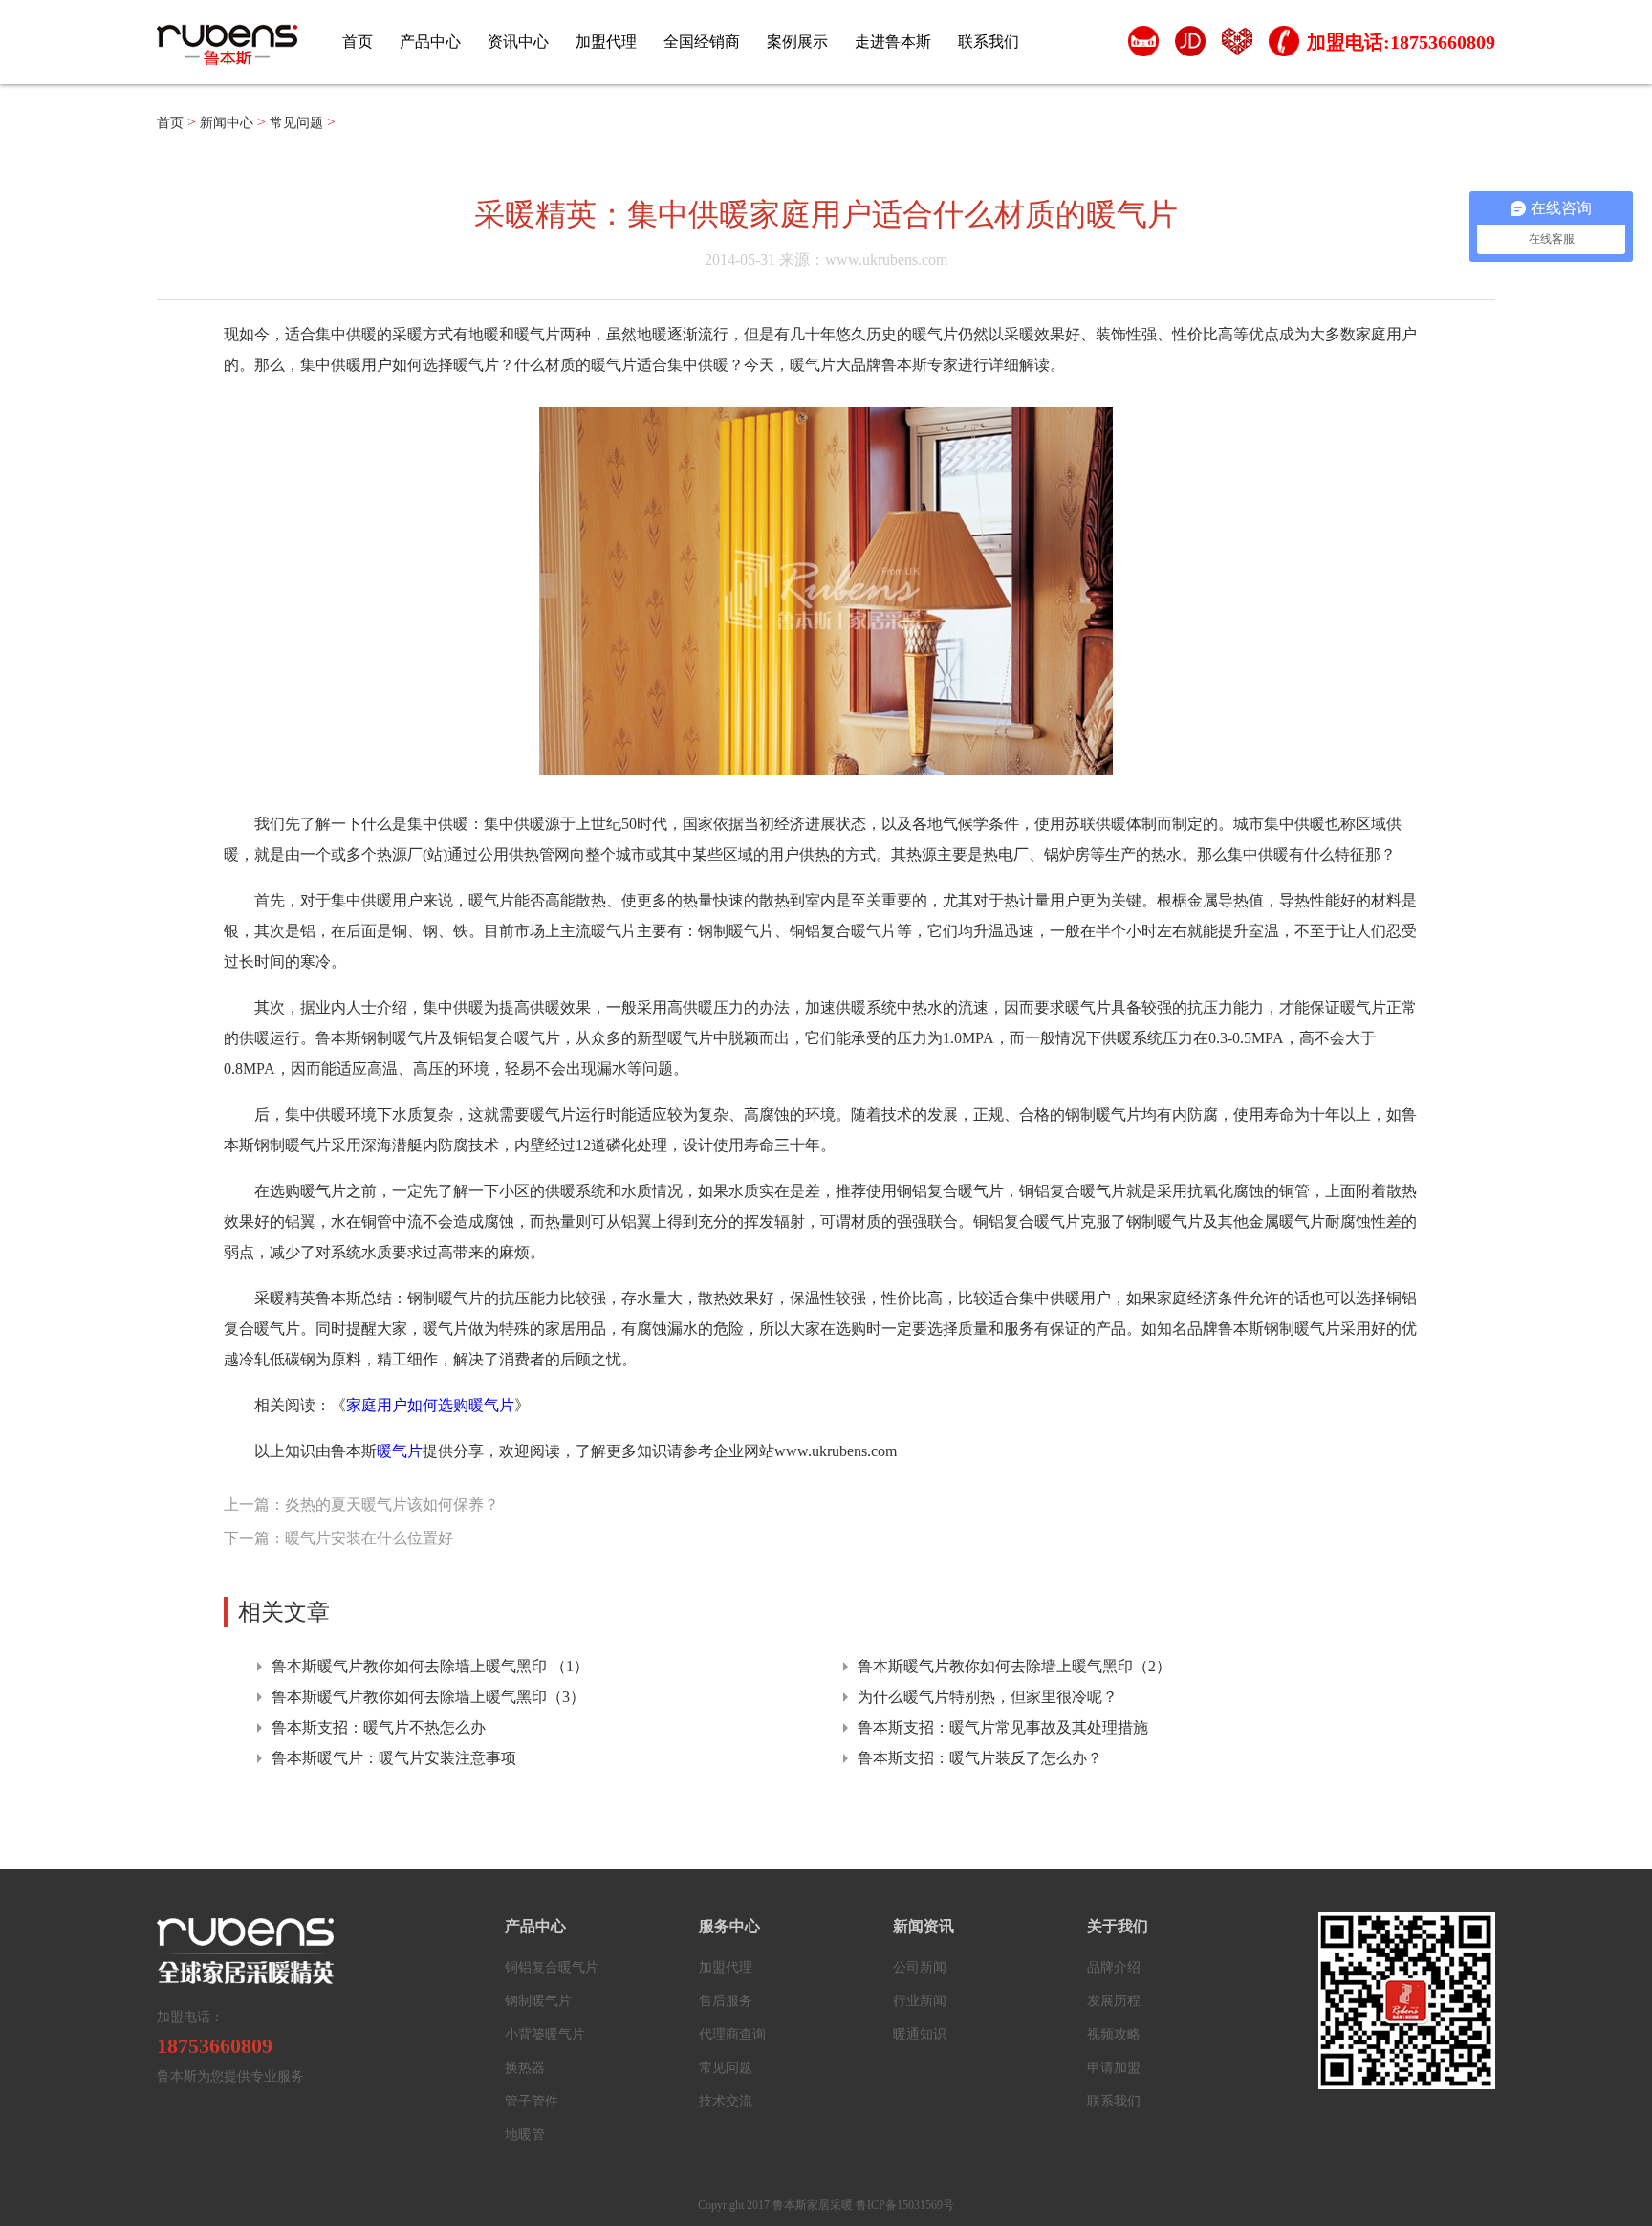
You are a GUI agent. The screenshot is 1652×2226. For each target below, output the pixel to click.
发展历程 (1114, 2001)
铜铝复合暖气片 (552, 1967)
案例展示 (797, 42)
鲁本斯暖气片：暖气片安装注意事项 (394, 1758)
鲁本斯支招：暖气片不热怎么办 (379, 1727)
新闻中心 (227, 123)
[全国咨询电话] (1283, 46)
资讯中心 (518, 42)
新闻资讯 (924, 1926)
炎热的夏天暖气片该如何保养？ (392, 1505)
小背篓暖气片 (545, 2034)
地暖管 (525, 2135)
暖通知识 (920, 2034)
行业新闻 (920, 2001)
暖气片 (400, 1451)
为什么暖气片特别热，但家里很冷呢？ (988, 1697)
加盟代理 (606, 42)
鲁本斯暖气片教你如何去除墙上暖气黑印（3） (428, 1697)
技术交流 (726, 2101)
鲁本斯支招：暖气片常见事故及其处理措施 (1003, 1727)
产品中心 (430, 42)
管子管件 (532, 2101)
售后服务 (726, 2001)
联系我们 (989, 42)
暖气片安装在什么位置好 (369, 1538)
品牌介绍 (1114, 1967)
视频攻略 (1114, 2034)
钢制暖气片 (538, 2001)
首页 (358, 42)
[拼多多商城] (1237, 46)
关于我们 (1118, 1926)
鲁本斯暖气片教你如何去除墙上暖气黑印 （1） (430, 1666)
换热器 (525, 2068)
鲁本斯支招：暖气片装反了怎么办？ (980, 1758)
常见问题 (296, 123)
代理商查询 (732, 2034)
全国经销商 (702, 42)
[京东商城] (1190, 46)
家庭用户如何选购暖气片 (430, 1405)
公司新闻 (920, 1967)
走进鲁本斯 (893, 42)
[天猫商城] (1143, 46)
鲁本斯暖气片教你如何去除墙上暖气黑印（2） (1014, 1666)
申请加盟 (1114, 2068)
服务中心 (729, 1926)
